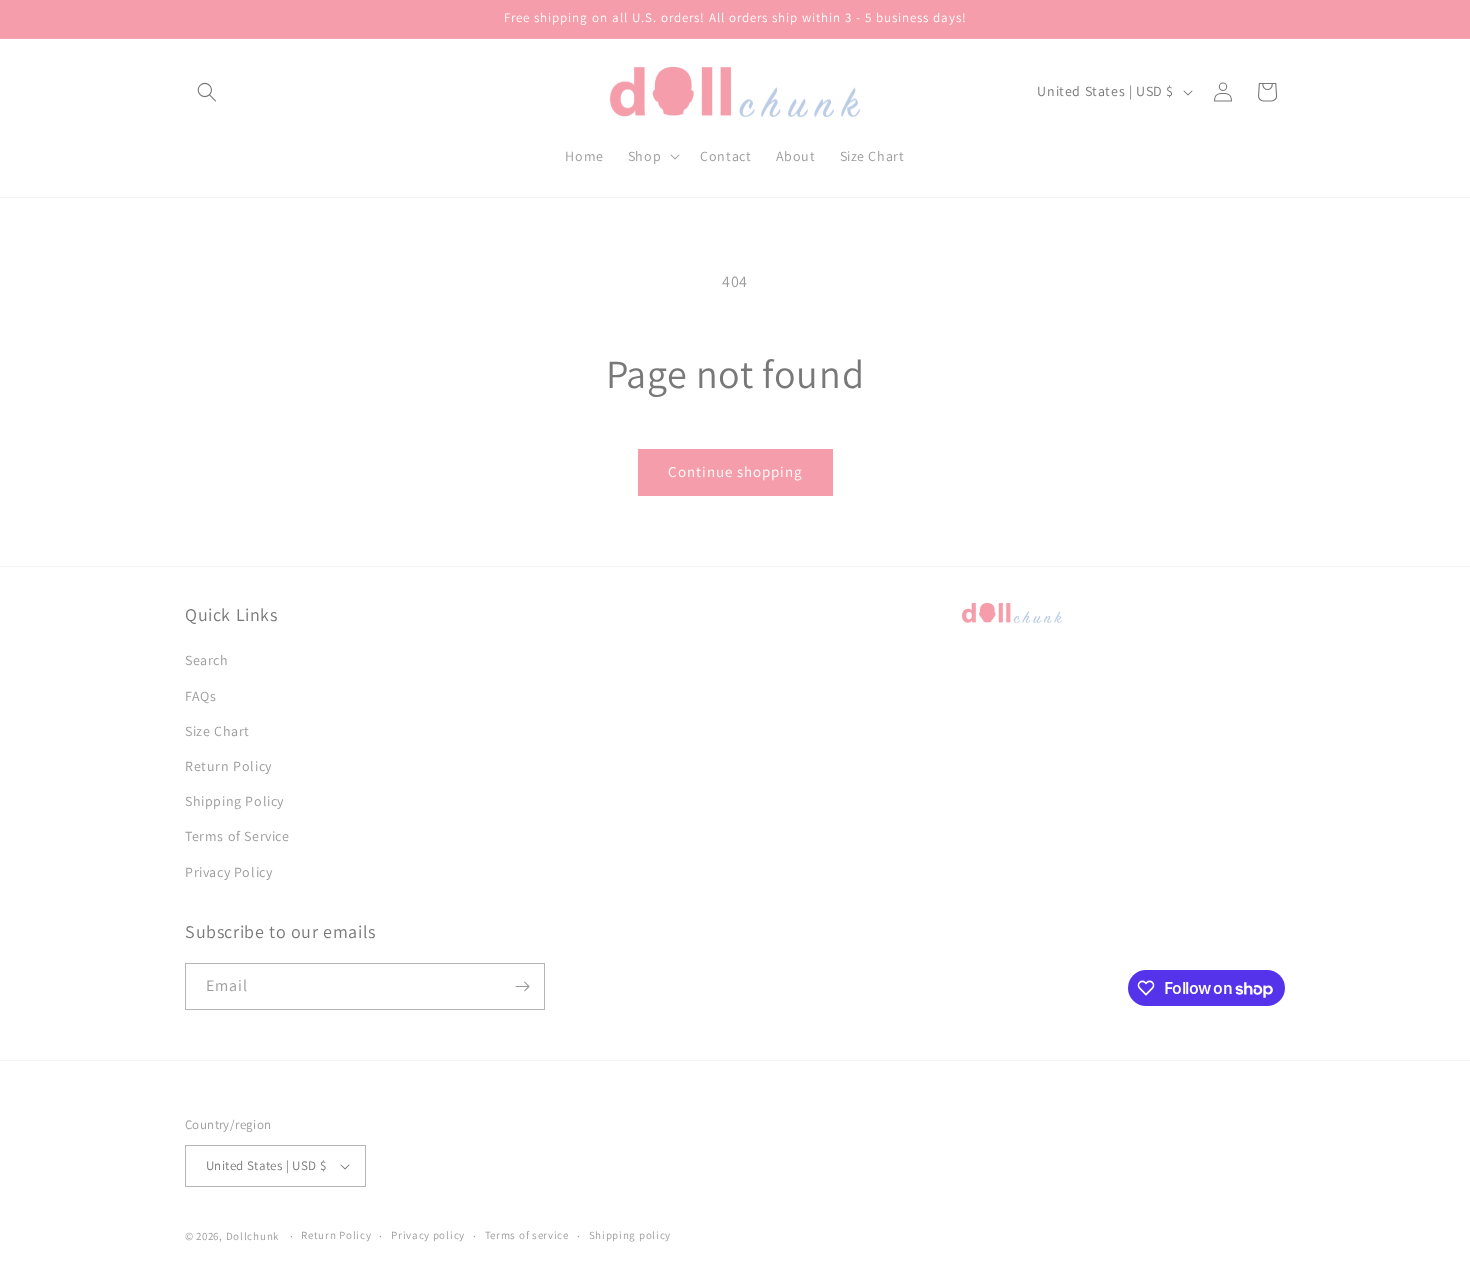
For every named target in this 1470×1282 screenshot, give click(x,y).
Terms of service (527, 1235)
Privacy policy (428, 1235)
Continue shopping (735, 471)
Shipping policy (630, 1235)
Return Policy (228, 766)
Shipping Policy (234, 801)
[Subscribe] (522, 986)
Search (207, 660)
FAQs (200, 696)
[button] (207, 92)
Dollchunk (252, 1236)
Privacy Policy (228, 872)
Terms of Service (237, 836)
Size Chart (217, 731)
